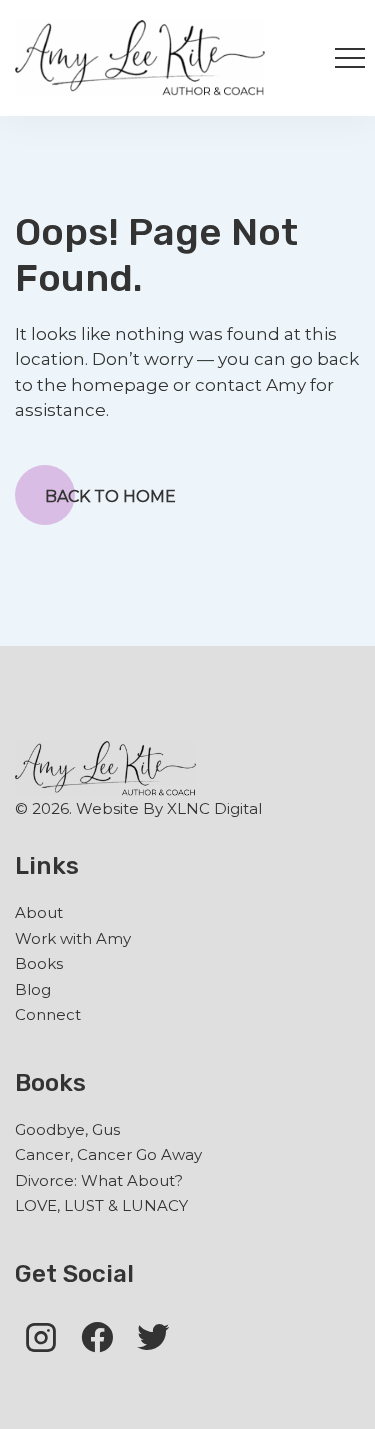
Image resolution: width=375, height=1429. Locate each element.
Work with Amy (73, 938)
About (39, 912)
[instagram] (41, 1336)
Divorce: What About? (99, 1180)
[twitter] (153, 1336)
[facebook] (97, 1336)
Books (39, 963)
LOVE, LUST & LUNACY (101, 1205)
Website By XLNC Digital (169, 808)
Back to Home (110, 496)
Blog (33, 989)
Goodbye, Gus (67, 1129)
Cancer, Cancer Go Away (108, 1154)
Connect (48, 1014)
